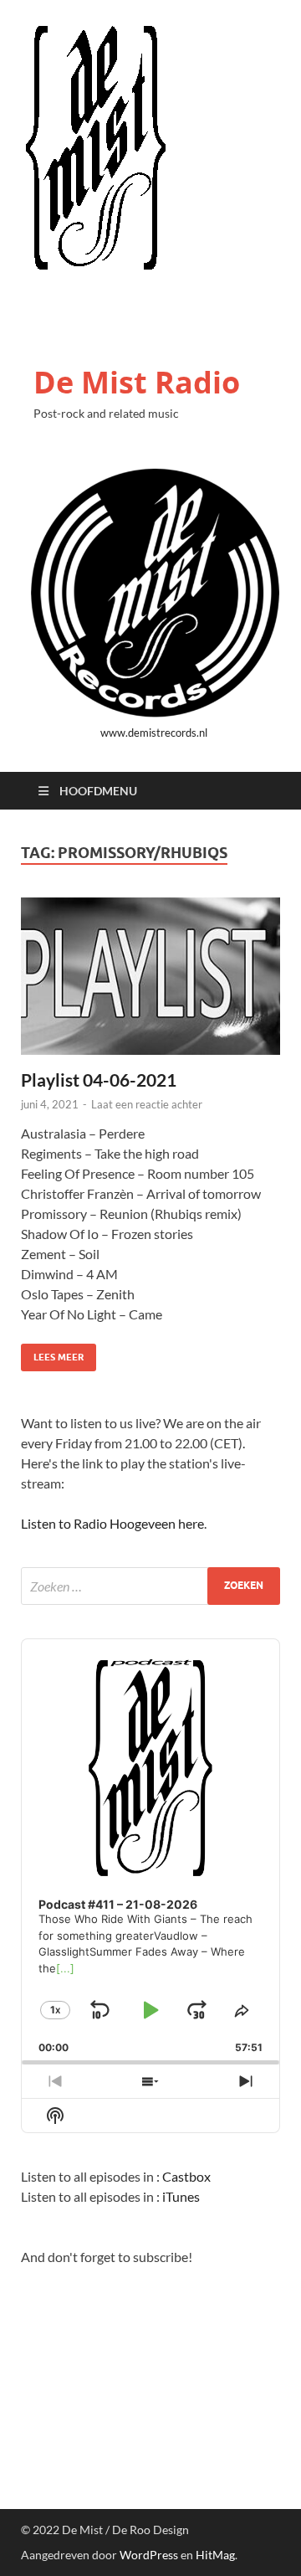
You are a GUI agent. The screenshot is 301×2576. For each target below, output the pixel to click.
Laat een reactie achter (147, 1104)
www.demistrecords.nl (154, 733)
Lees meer (52, 1353)
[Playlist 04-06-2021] (150, 977)
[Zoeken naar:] (150, 1586)
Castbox (186, 2176)
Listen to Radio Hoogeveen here (112, 1523)
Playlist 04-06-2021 (99, 1080)
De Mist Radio (137, 382)
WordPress (149, 2555)
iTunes (181, 2196)
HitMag (215, 2555)
